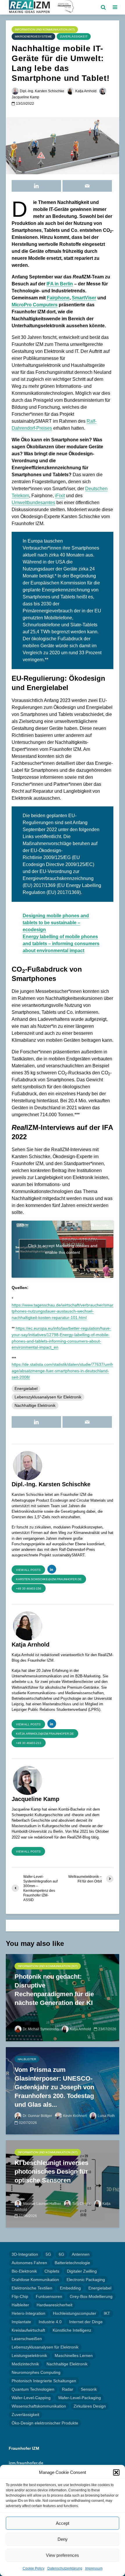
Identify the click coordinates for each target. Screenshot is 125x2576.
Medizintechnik (25, 2364)
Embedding (70, 2288)
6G (61, 2254)
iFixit (60, 496)
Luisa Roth (106, 2116)
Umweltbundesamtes (33, 503)
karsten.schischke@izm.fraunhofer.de (49, 1579)
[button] (116, 2472)
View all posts (28, 1570)
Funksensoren (49, 2296)
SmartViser (84, 298)
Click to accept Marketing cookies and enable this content (63, 1249)
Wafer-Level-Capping (31, 2398)
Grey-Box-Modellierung (91, 2296)
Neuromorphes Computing (36, 2372)
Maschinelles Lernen (74, 2355)
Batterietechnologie (72, 2263)
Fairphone (58, 298)
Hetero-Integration (28, 2313)
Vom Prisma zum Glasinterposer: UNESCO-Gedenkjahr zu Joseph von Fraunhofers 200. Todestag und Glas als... (54, 2087)
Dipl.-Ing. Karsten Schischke (42, 91)
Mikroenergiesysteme (33, 37)
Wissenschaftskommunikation (39, 2406)
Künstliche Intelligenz (72, 2330)
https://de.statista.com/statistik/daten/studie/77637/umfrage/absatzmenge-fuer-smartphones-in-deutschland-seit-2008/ (62, 1371)
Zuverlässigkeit (74, 37)
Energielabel (26, 1389)
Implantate (21, 2322)
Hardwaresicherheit (55, 2305)
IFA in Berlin (60, 284)
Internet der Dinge (86, 2322)
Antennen (81, 2254)
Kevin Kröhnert (75, 2116)
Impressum (94, 2568)
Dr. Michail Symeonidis (41, 2029)
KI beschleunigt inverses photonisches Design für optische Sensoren (51, 2171)
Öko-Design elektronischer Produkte (45, 2423)
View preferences (63, 2555)
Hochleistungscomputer (75, 2313)
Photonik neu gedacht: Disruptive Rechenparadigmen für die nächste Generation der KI (54, 1990)
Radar (68, 2389)
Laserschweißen (27, 2339)
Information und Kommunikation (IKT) (45, 30)
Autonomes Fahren (29, 2263)
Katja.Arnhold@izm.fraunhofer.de (45, 1734)
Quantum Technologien (33, 2389)
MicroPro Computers (35, 305)
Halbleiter (27, 2059)
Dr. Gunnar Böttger (37, 2116)
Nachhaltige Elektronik (35, 1405)
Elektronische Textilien (32, 2288)
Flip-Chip (20, 2296)
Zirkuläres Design (90, 2406)
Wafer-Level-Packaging (80, 2398)
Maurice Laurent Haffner (42, 2204)
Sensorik (89, 2389)
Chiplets (52, 2271)
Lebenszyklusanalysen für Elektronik (48, 1397)
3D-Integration (25, 2254)
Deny (63, 2539)
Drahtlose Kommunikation (35, 2280)
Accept (63, 2523)
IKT (107, 2313)
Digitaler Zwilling (82, 2271)
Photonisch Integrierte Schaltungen (44, 2381)
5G (48, 2254)
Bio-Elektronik (24, 2271)
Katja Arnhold (86, 91)
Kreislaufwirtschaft (28, 2330)
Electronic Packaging (86, 2280)
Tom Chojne (82, 2204)
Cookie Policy (34, 2568)
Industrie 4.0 (50, 2322)
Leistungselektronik (29, 2355)
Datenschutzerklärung (65, 2568)
